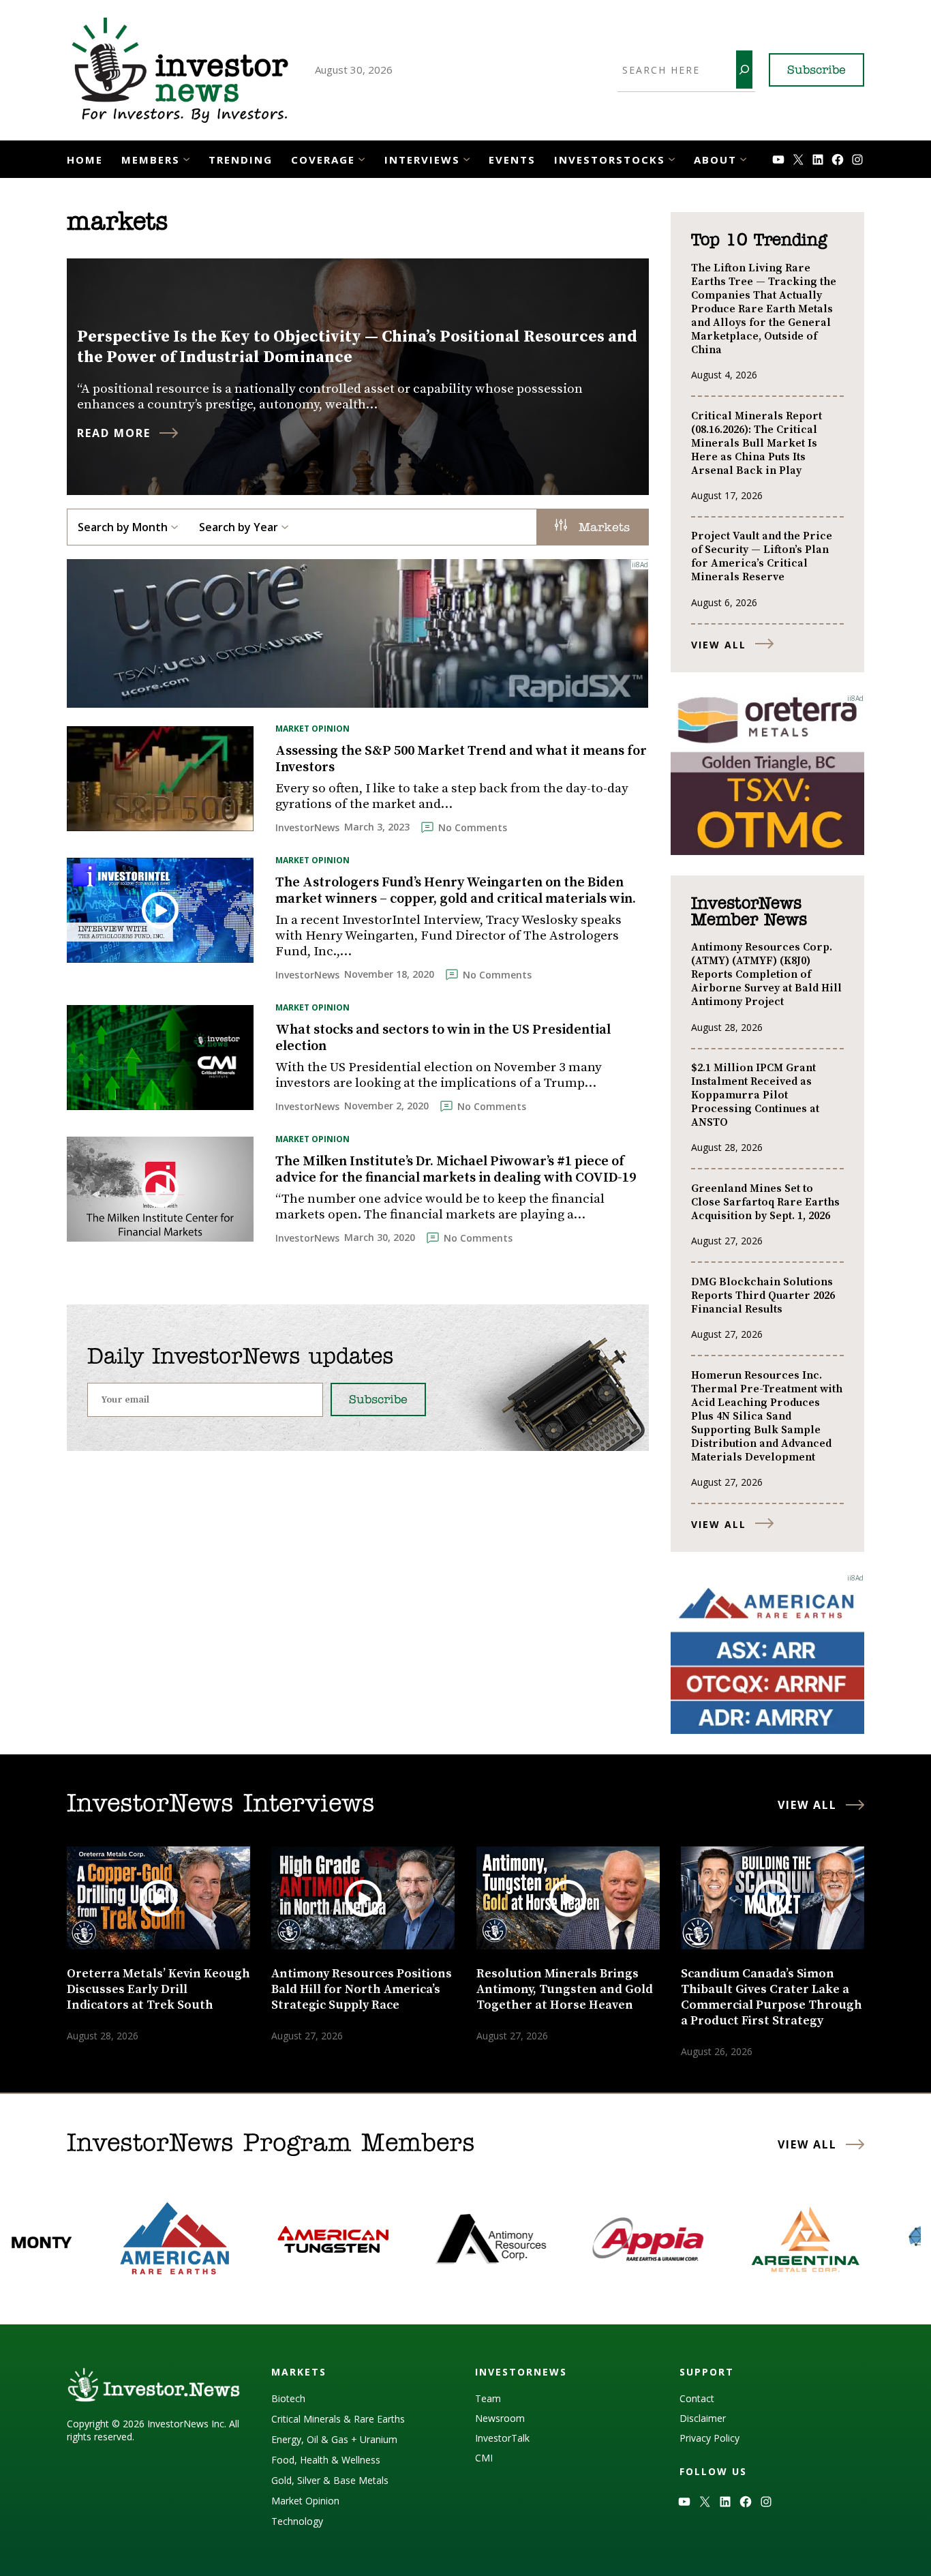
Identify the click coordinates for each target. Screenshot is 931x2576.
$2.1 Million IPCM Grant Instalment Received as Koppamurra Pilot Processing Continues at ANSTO (755, 1095)
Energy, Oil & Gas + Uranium (334, 2439)
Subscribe (816, 71)
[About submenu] (743, 158)
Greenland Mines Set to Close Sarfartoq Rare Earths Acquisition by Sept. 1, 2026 (765, 1202)
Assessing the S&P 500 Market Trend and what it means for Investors (461, 760)
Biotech (288, 2398)
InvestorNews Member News (749, 912)
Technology (297, 2521)
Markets (602, 528)
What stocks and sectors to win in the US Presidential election (443, 1038)
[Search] (744, 70)
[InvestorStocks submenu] (672, 158)
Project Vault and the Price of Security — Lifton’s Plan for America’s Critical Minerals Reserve (762, 556)
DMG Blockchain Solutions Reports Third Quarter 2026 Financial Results (763, 1296)
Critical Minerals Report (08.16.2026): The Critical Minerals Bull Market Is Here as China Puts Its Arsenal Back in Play (757, 443)
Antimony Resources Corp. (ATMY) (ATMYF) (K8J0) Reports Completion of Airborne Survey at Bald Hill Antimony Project (766, 974)
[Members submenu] (186, 158)
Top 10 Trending (759, 241)
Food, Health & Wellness (326, 2460)
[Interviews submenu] (467, 158)
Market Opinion (312, 729)
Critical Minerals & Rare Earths (338, 2419)
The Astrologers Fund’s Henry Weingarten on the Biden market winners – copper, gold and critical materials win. (456, 891)
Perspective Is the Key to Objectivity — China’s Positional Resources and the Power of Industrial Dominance (357, 347)
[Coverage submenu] (362, 158)
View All (719, 645)
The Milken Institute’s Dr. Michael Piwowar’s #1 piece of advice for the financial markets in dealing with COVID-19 (456, 1170)
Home (85, 160)
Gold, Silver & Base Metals (330, 2480)
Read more (114, 433)
